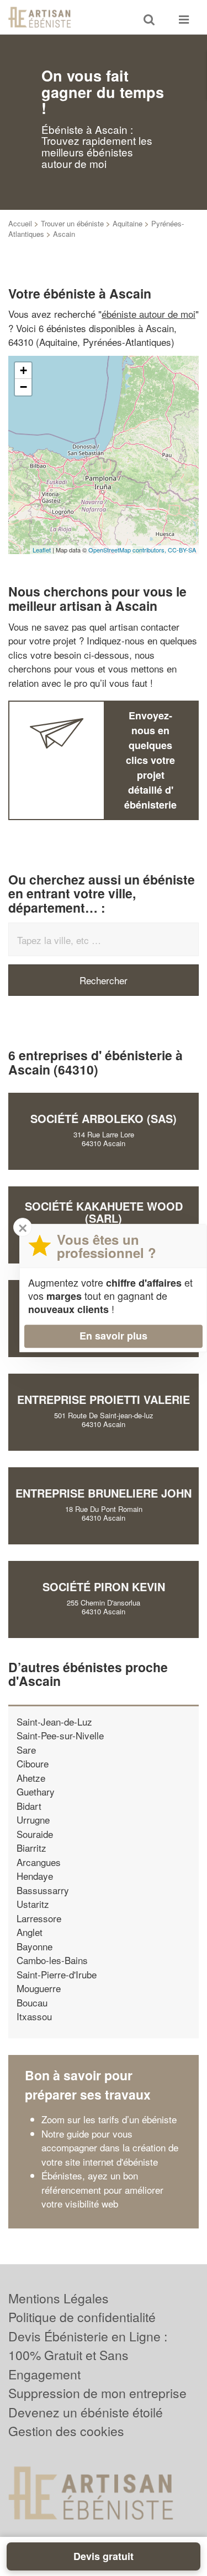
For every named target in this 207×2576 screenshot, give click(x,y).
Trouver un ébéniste (72, 223)
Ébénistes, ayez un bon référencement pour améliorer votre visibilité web (102, 2189)
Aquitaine (128, 223)
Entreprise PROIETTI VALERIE (104, 1399)
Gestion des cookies (66, 2431)
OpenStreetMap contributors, (128, 550)
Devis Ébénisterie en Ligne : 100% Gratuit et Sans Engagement (88, 2355)
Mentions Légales (59, 2298)
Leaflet (42, 550)
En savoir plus (113, 1336)
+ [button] (23, 370)
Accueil (20, 223)
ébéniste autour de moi (148, 314)
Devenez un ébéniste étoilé (86, 2412)
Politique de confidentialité (82, 2317)
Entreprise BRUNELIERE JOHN (104, 1493)
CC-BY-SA (182, 550)
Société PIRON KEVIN (104, 1587)
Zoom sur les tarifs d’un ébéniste (109, 2119)
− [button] (23, 387)
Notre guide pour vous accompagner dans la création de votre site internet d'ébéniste (110, 2147)
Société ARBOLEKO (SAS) (104, 1118)
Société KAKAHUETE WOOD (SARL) (104, 1212)
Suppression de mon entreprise (97, 2393)
